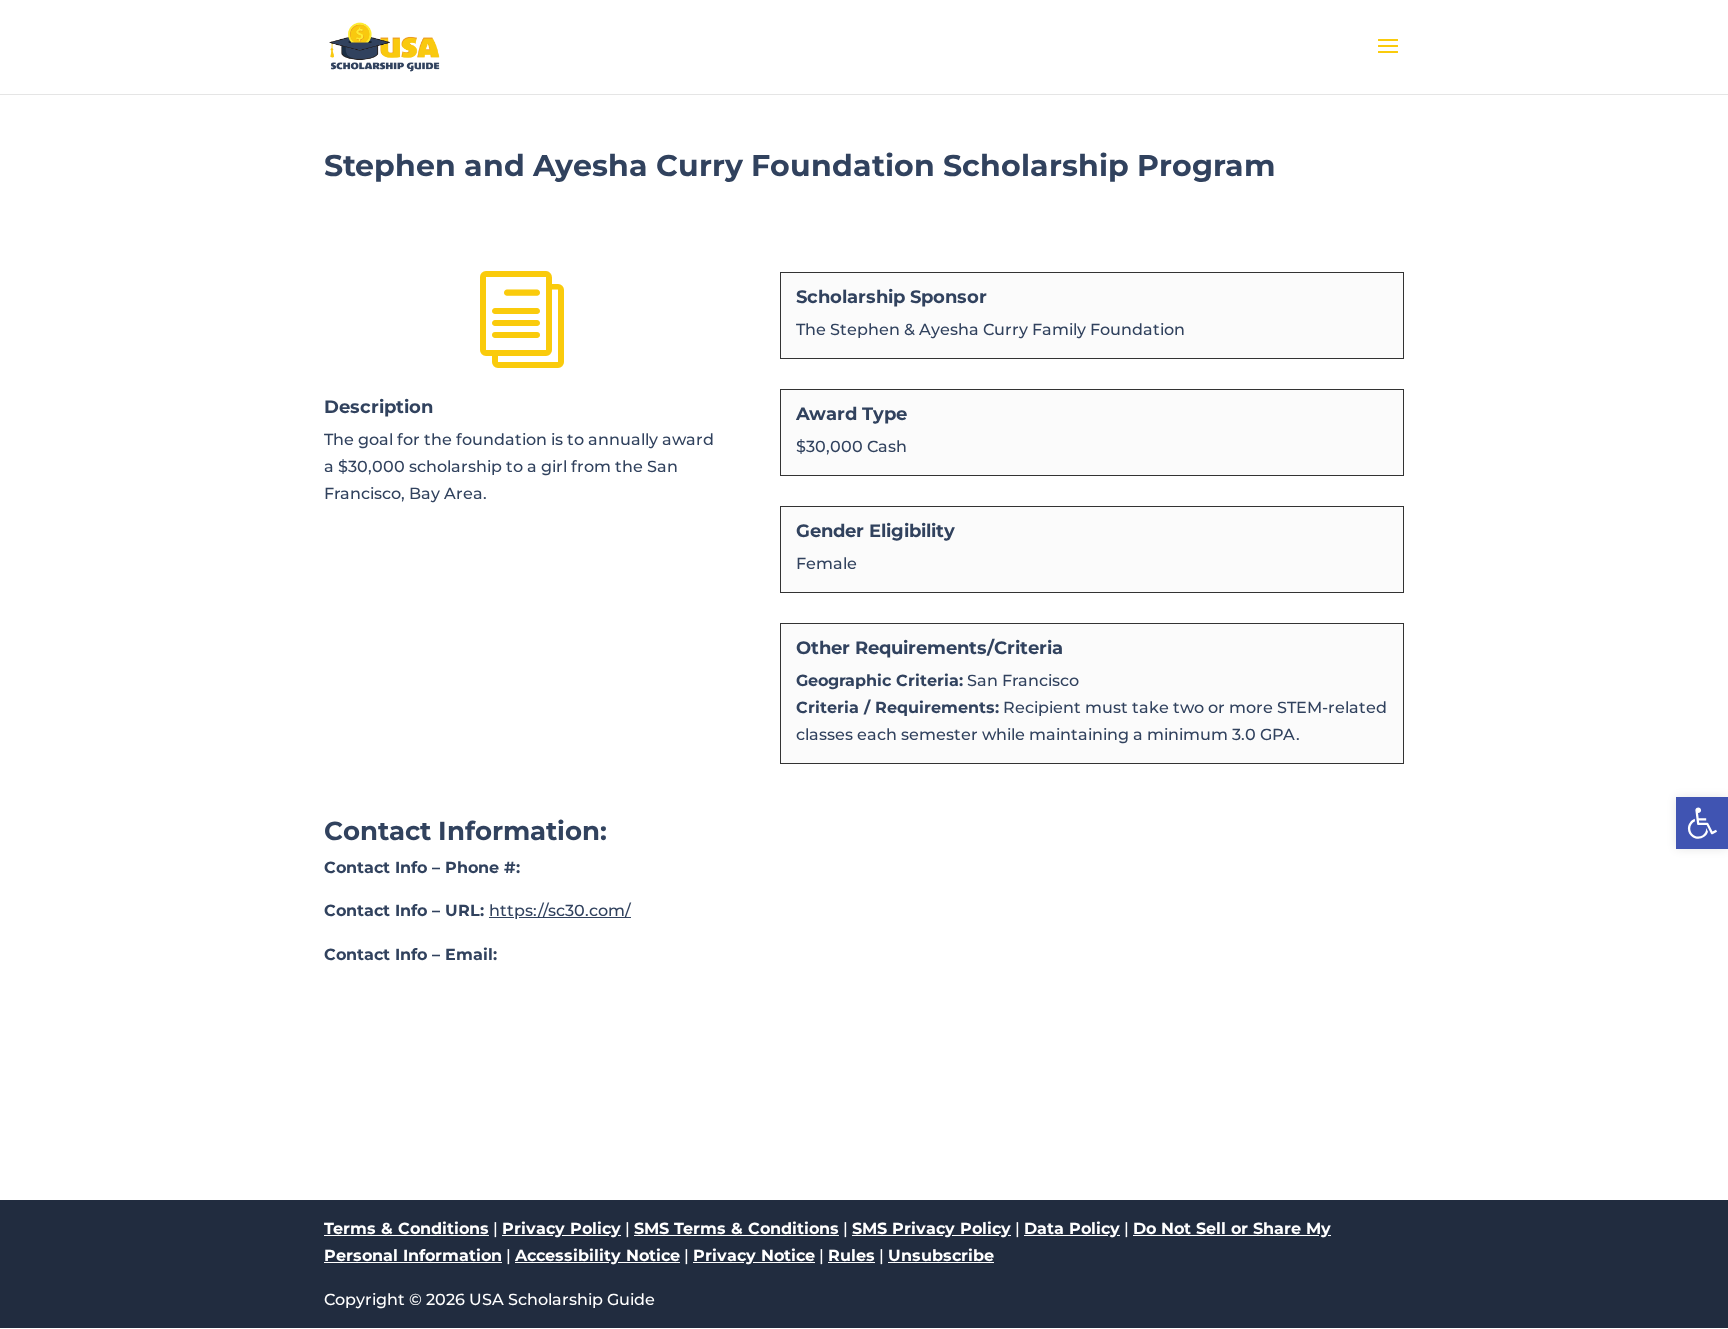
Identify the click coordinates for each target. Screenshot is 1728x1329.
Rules (851, 1255)
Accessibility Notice (597, 1255)
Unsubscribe (941, 1255)
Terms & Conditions (406, 1228)
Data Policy (1072, 1228)
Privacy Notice (754, 1255)
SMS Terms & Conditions (736, 1228)
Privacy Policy (561, 1228)
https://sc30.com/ (560, 910)
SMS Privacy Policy (931, 1228)
